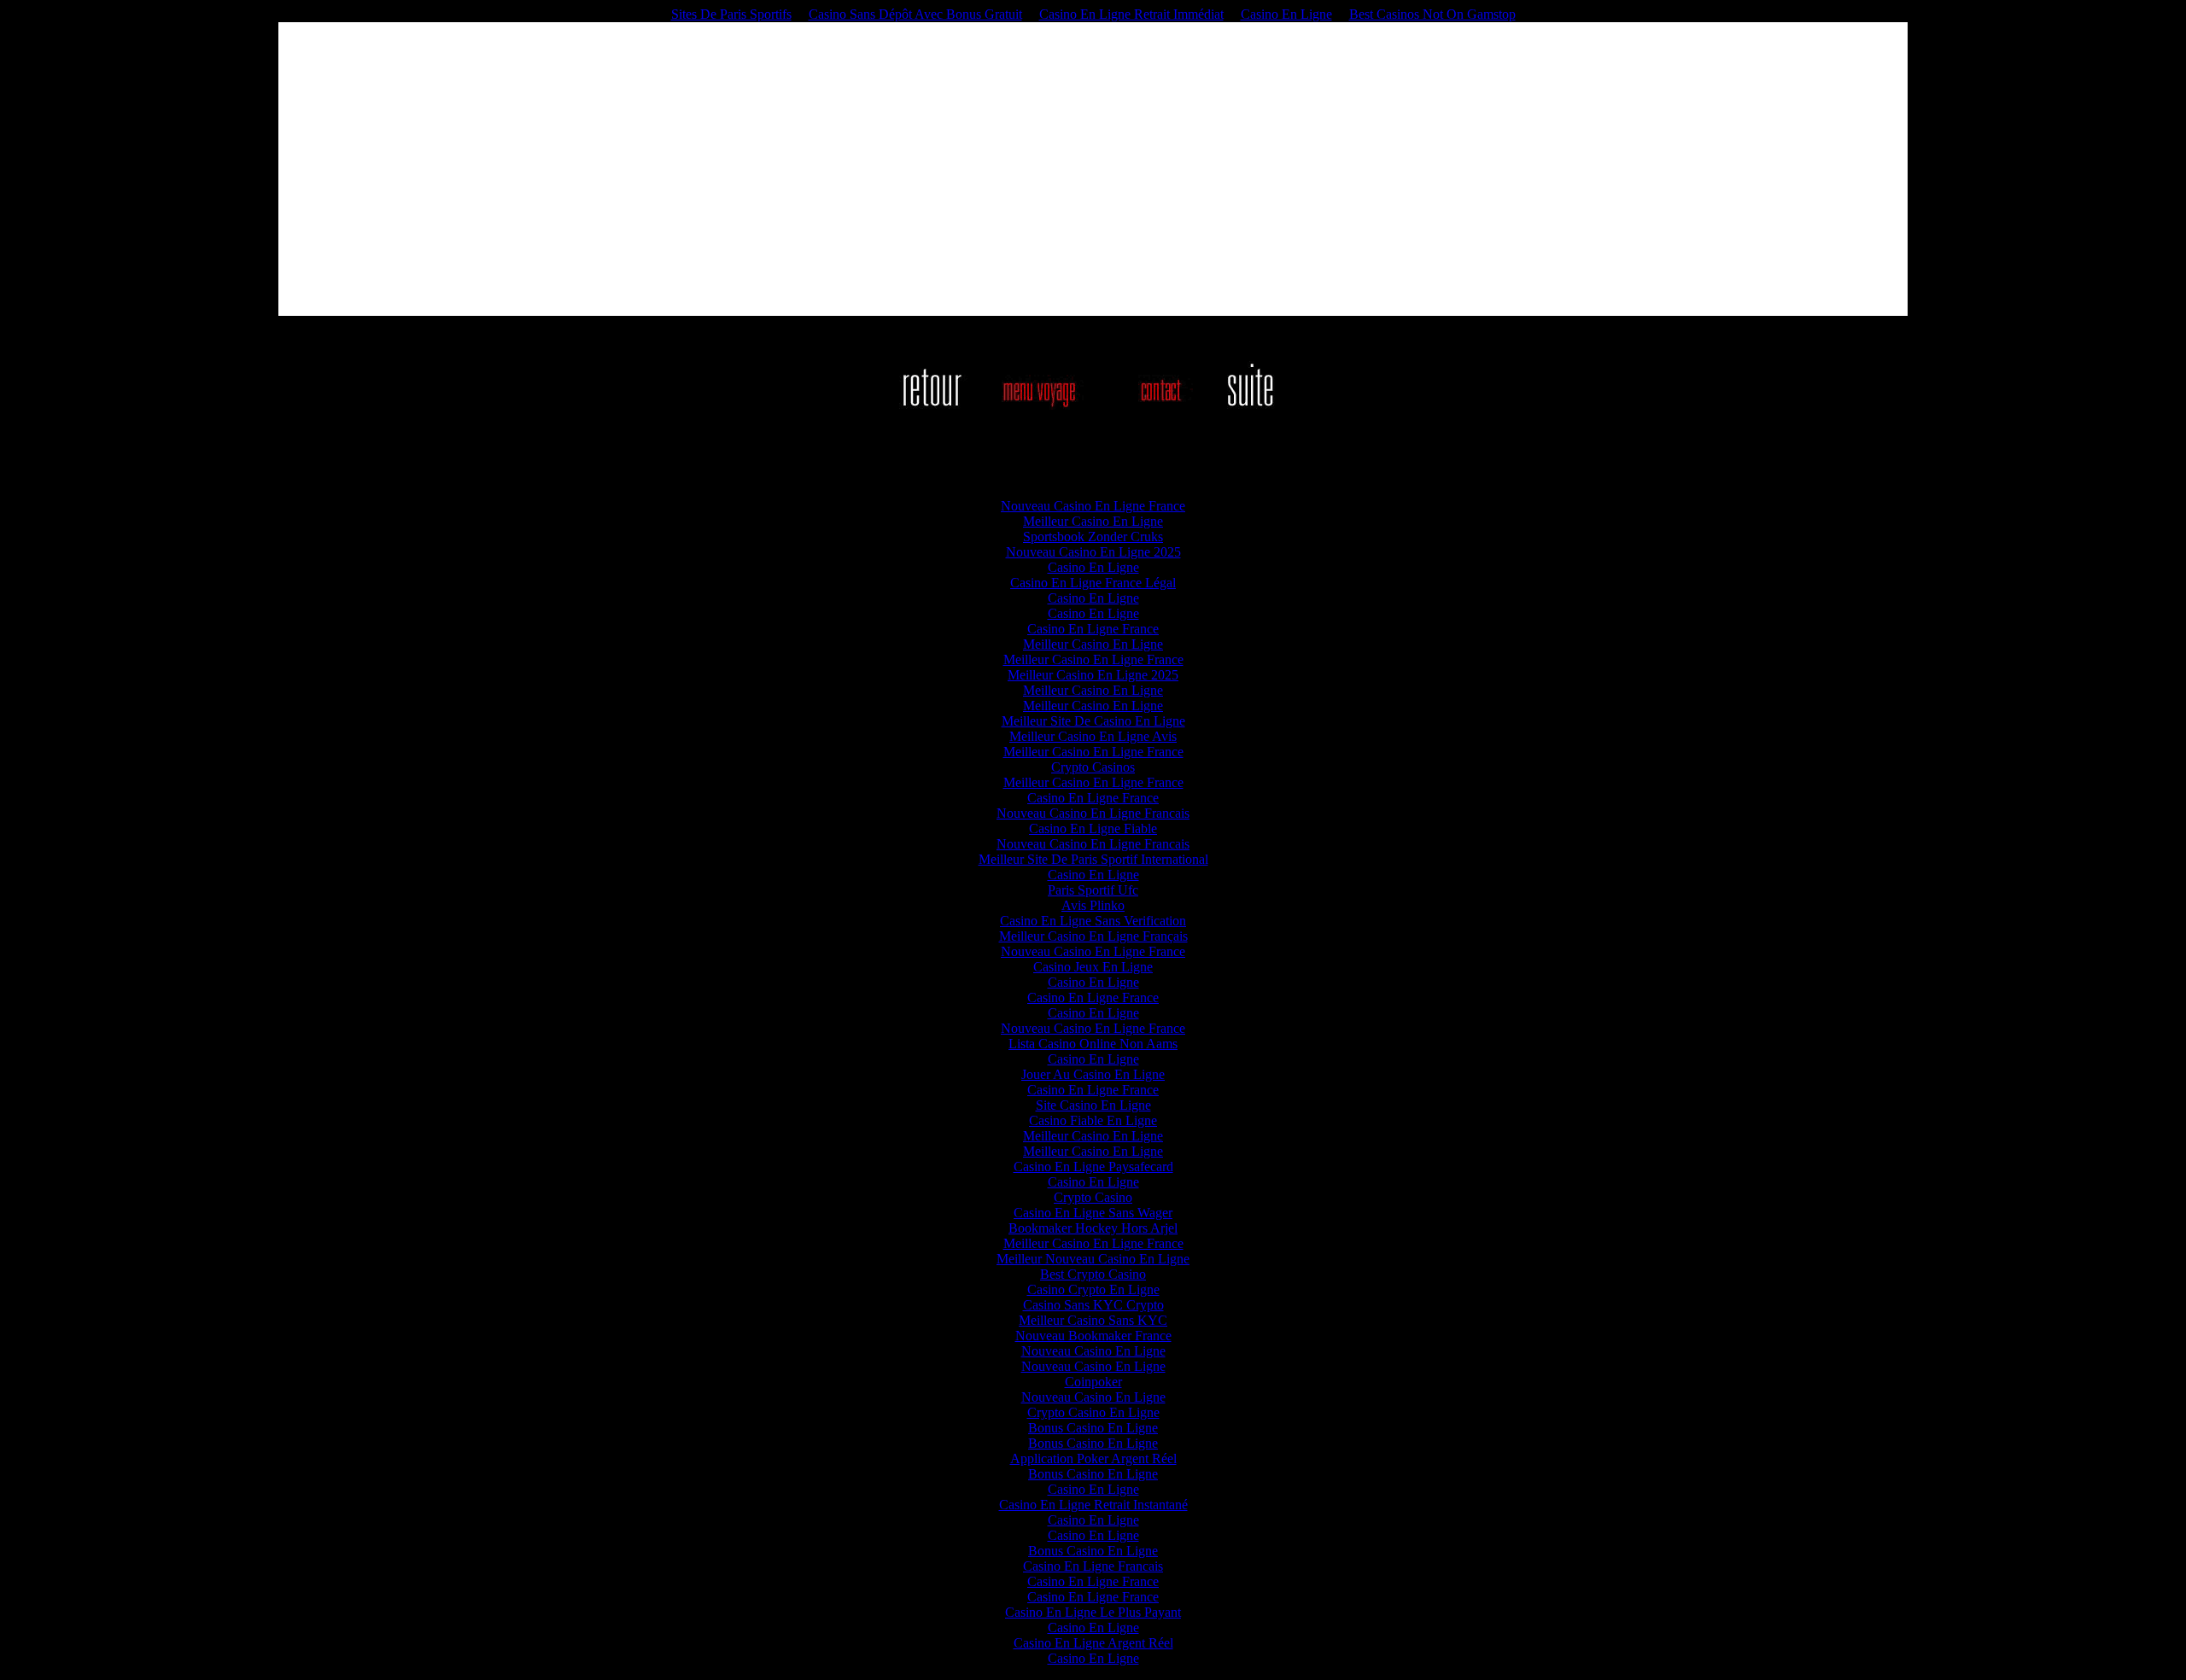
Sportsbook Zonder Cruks (1093, 537)
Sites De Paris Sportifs (731, 14)
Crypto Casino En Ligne (1093, 1412)
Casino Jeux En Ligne (1093, 967)
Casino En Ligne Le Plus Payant (1093, 1612)
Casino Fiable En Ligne (1093, 1120)
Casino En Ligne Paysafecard (1093, 1167)
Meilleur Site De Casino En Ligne (1093, 721)
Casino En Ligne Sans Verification (1093, 921)
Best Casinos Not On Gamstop (1432, 14)
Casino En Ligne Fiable (1093, 828)
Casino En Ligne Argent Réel (1093, 1643)
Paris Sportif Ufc (1093, 890)
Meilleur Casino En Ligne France (1093, 659)
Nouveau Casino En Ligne (1093, 1351)
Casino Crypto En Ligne (1093, 1289)
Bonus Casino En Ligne (1093, 1428)
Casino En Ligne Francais (1093, 1566)
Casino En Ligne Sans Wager (1093, 1213)
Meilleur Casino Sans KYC (1093, 1320)
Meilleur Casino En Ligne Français (1093, 936)
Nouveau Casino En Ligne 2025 (1093, 552)
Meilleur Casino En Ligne (1093, 521)
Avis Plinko (1093, 905)
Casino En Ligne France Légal (1093, 583)
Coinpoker (1093, 1382)
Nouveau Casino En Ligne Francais (1093, 813)
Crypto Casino (1093, 1197)
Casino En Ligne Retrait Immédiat (1131, 14)
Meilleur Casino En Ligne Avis (1093, 736)
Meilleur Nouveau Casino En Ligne (1093, 1259)
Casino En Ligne (1286, 14)
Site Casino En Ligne (1093, 1105)
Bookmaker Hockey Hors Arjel (1093, 1228)
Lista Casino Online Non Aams (1093, 1044)
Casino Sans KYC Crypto (1093, 1305)
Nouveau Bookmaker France (1093, 1336)
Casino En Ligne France (1093, 629)
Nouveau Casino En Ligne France (1093, 506)
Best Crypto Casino (1093, 1274)
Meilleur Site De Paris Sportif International (1093, 859)
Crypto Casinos (1093, 767)
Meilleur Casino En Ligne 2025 (1093, 675)
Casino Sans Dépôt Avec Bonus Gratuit (915, 14)
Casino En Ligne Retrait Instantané (1093, 1505)
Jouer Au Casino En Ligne (1093, 1074)
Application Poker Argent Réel (1093, 1458)
